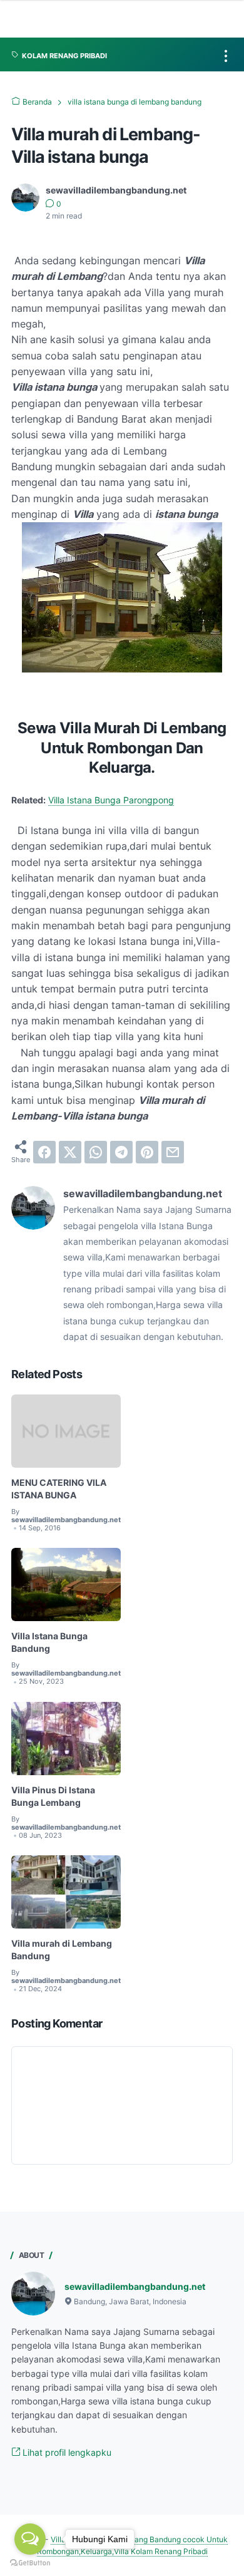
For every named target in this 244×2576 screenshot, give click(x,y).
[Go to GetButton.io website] (30, 2563)
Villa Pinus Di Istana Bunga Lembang (53, 1796)
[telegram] (121, 1152)
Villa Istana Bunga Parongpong (111, 800)
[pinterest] (147, 1152)
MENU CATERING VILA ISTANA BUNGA (59, 1489)
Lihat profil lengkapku (66, 2452)
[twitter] (70, 1152)
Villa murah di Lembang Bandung (62, 1950)
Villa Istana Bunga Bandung (49, 1642)
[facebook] (44, 1152)
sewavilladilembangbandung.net (135, 2286)
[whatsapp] (96, 1152)
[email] (173, 1152)
